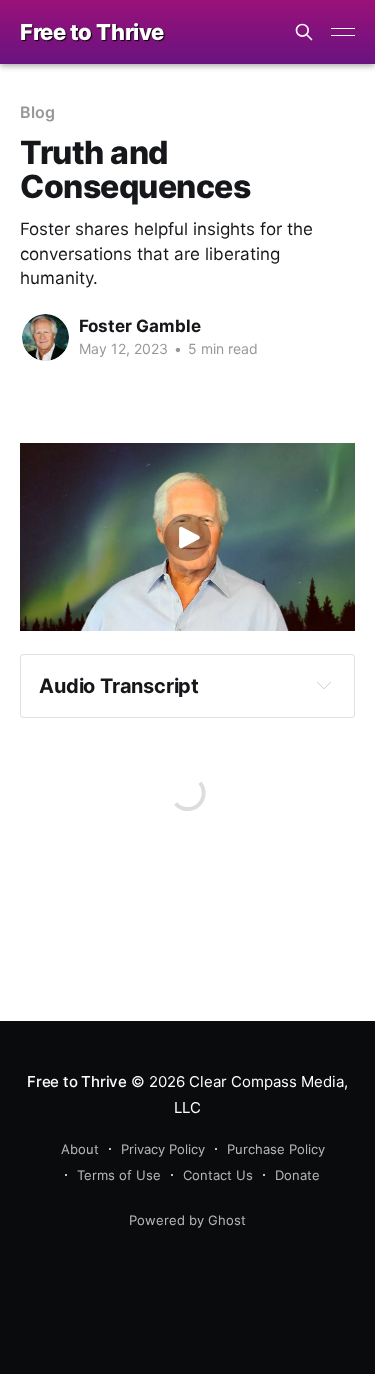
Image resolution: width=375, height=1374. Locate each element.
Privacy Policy (163, 1149)
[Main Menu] (343, 32)
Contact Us (218, 1175)
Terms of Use (119, 1175)
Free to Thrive (92, 32)
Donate (297, 1175)
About (80, 1149)
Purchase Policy (276, 1149)
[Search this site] (304, 32)
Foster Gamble (140, 326)
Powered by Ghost (187, 1220)
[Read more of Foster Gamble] (45, 337)
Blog (37, 112)
